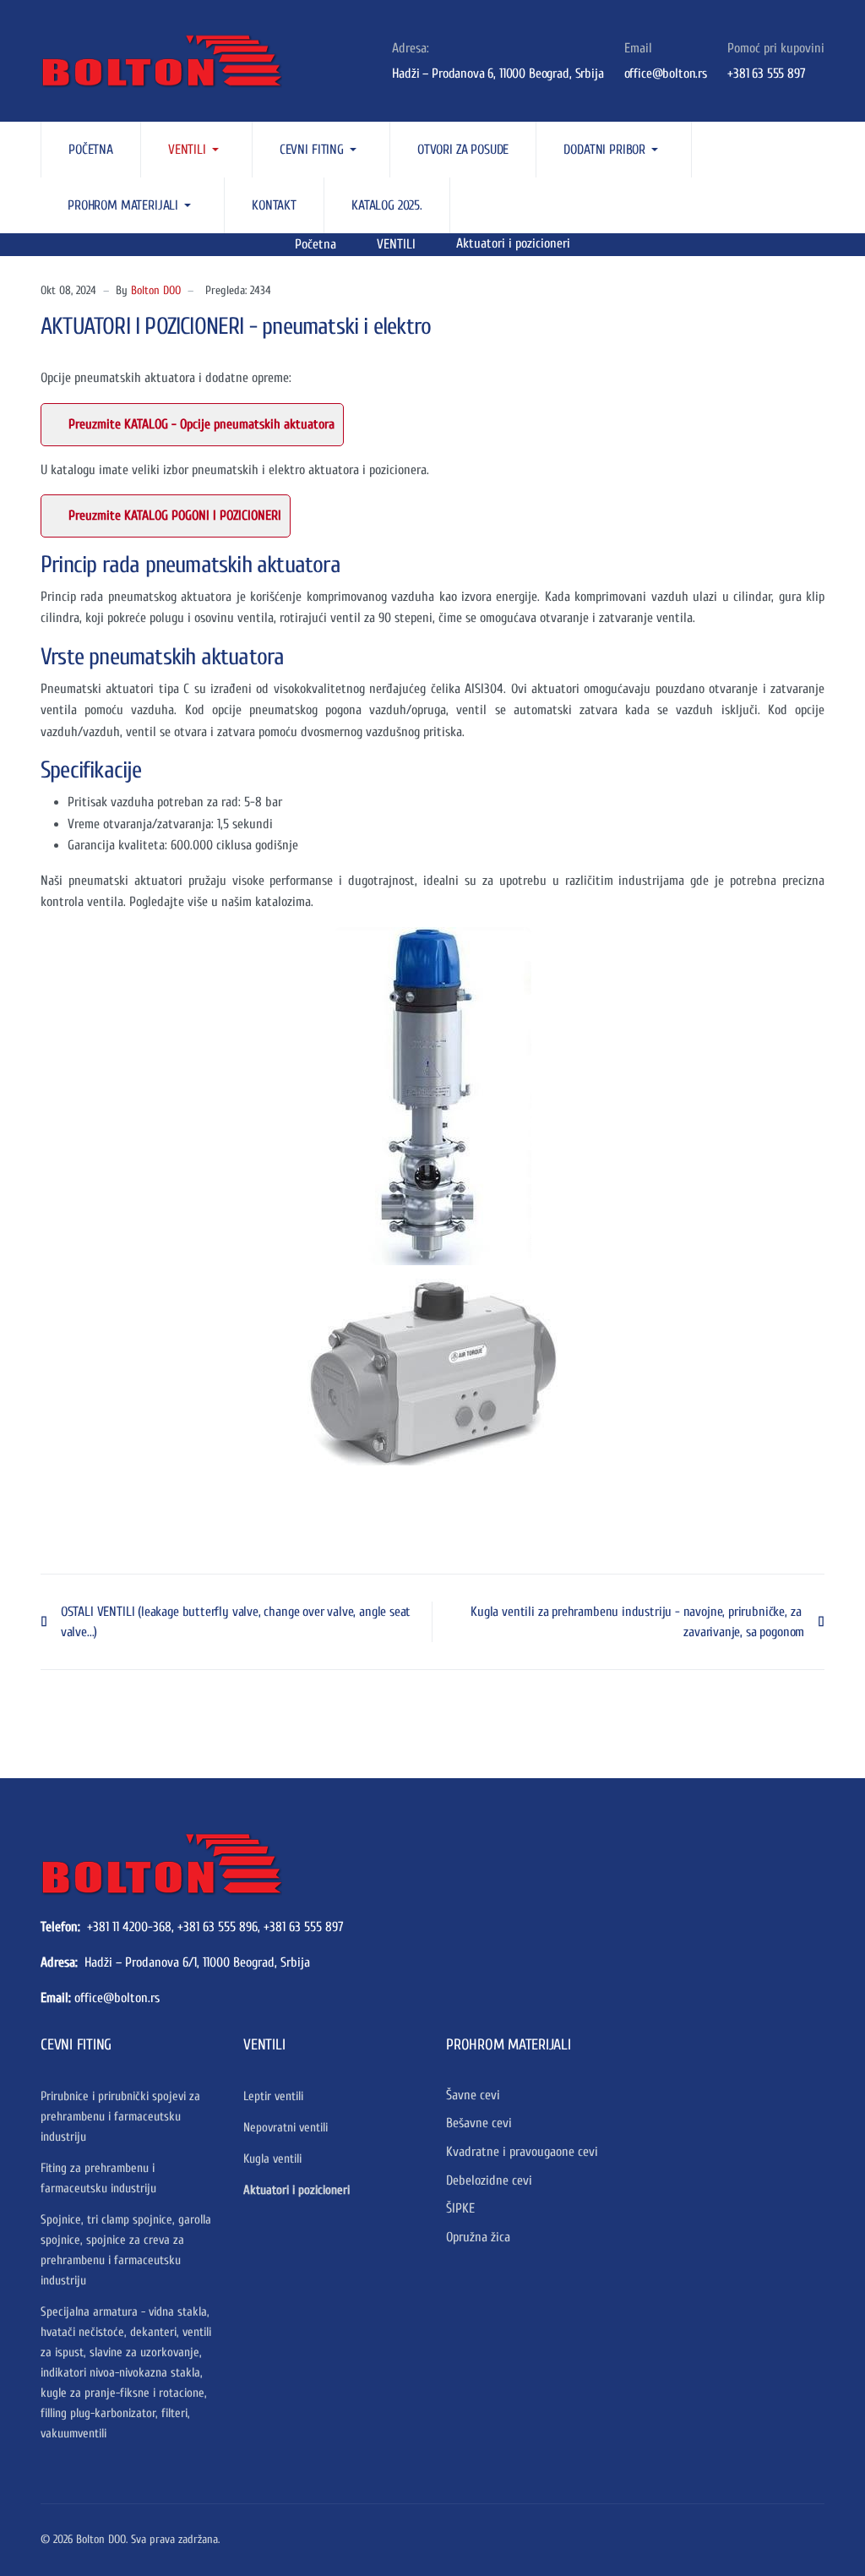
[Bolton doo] (161, 1863)
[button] (197, 150)
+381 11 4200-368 (129, 1927)
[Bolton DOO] (129, 61)
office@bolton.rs (117, 1998)
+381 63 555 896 (218, 1927)
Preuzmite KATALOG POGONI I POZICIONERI (175, 516)
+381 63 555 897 (304, 1927)
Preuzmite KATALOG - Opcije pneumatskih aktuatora (201, 424)
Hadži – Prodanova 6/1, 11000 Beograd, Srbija (197, 1962)
